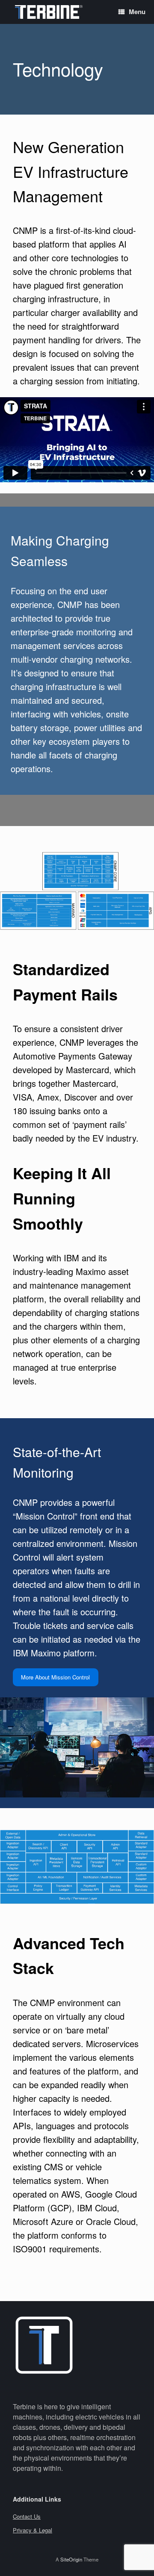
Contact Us (27, 2516)
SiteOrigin (71, 2559)
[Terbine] (49, 12)
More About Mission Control (55, 1677)
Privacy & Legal (33, 2530)
